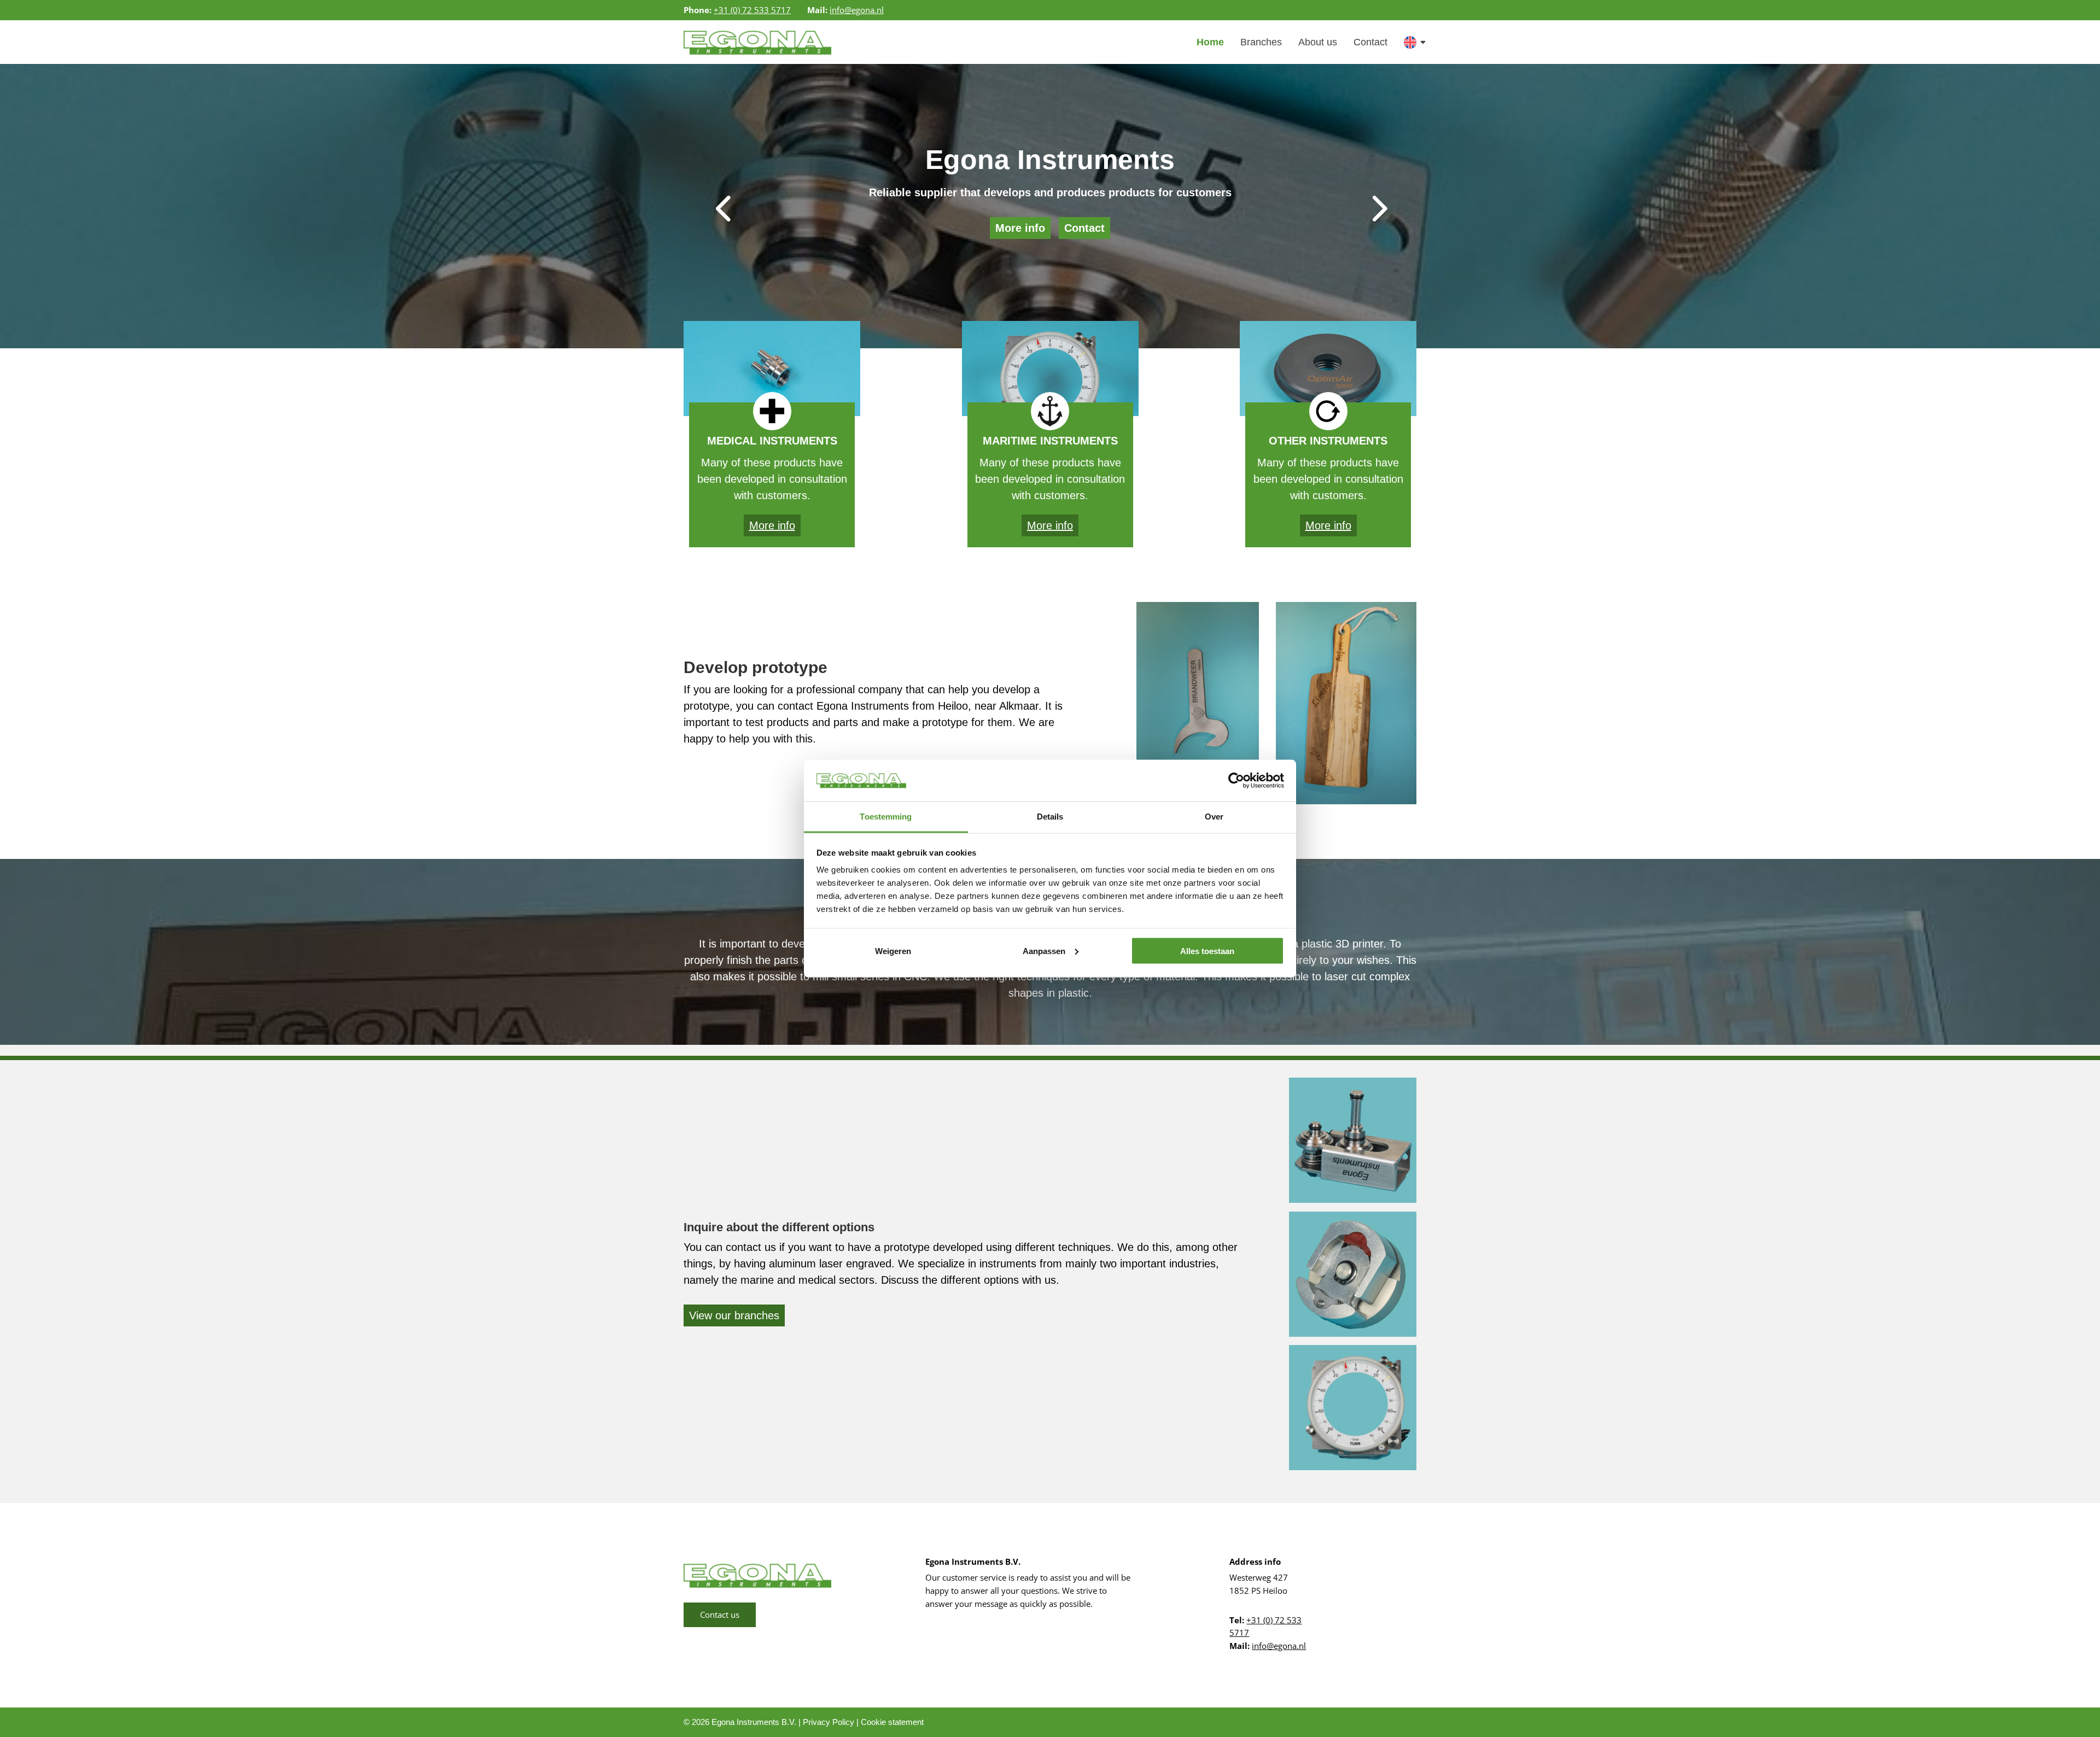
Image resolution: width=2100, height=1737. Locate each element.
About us (1318, 42)
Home (1210, 42)
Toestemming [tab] (886, 817)
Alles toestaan (1207, 951)
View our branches (734, 1315)
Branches (1261, 42)
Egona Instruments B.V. (754, 1722)
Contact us (720, 1615)
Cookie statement (892, 1722)
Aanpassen (1044, 951)
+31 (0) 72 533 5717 (752, 10)
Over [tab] (1214, 817)
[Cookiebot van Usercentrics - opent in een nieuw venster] (1236, 780)
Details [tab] (1050, 817)
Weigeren (893, 951)
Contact (1370, 42)
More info (1020, 228)
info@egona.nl (857, 10)
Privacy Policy (829, 1722)
